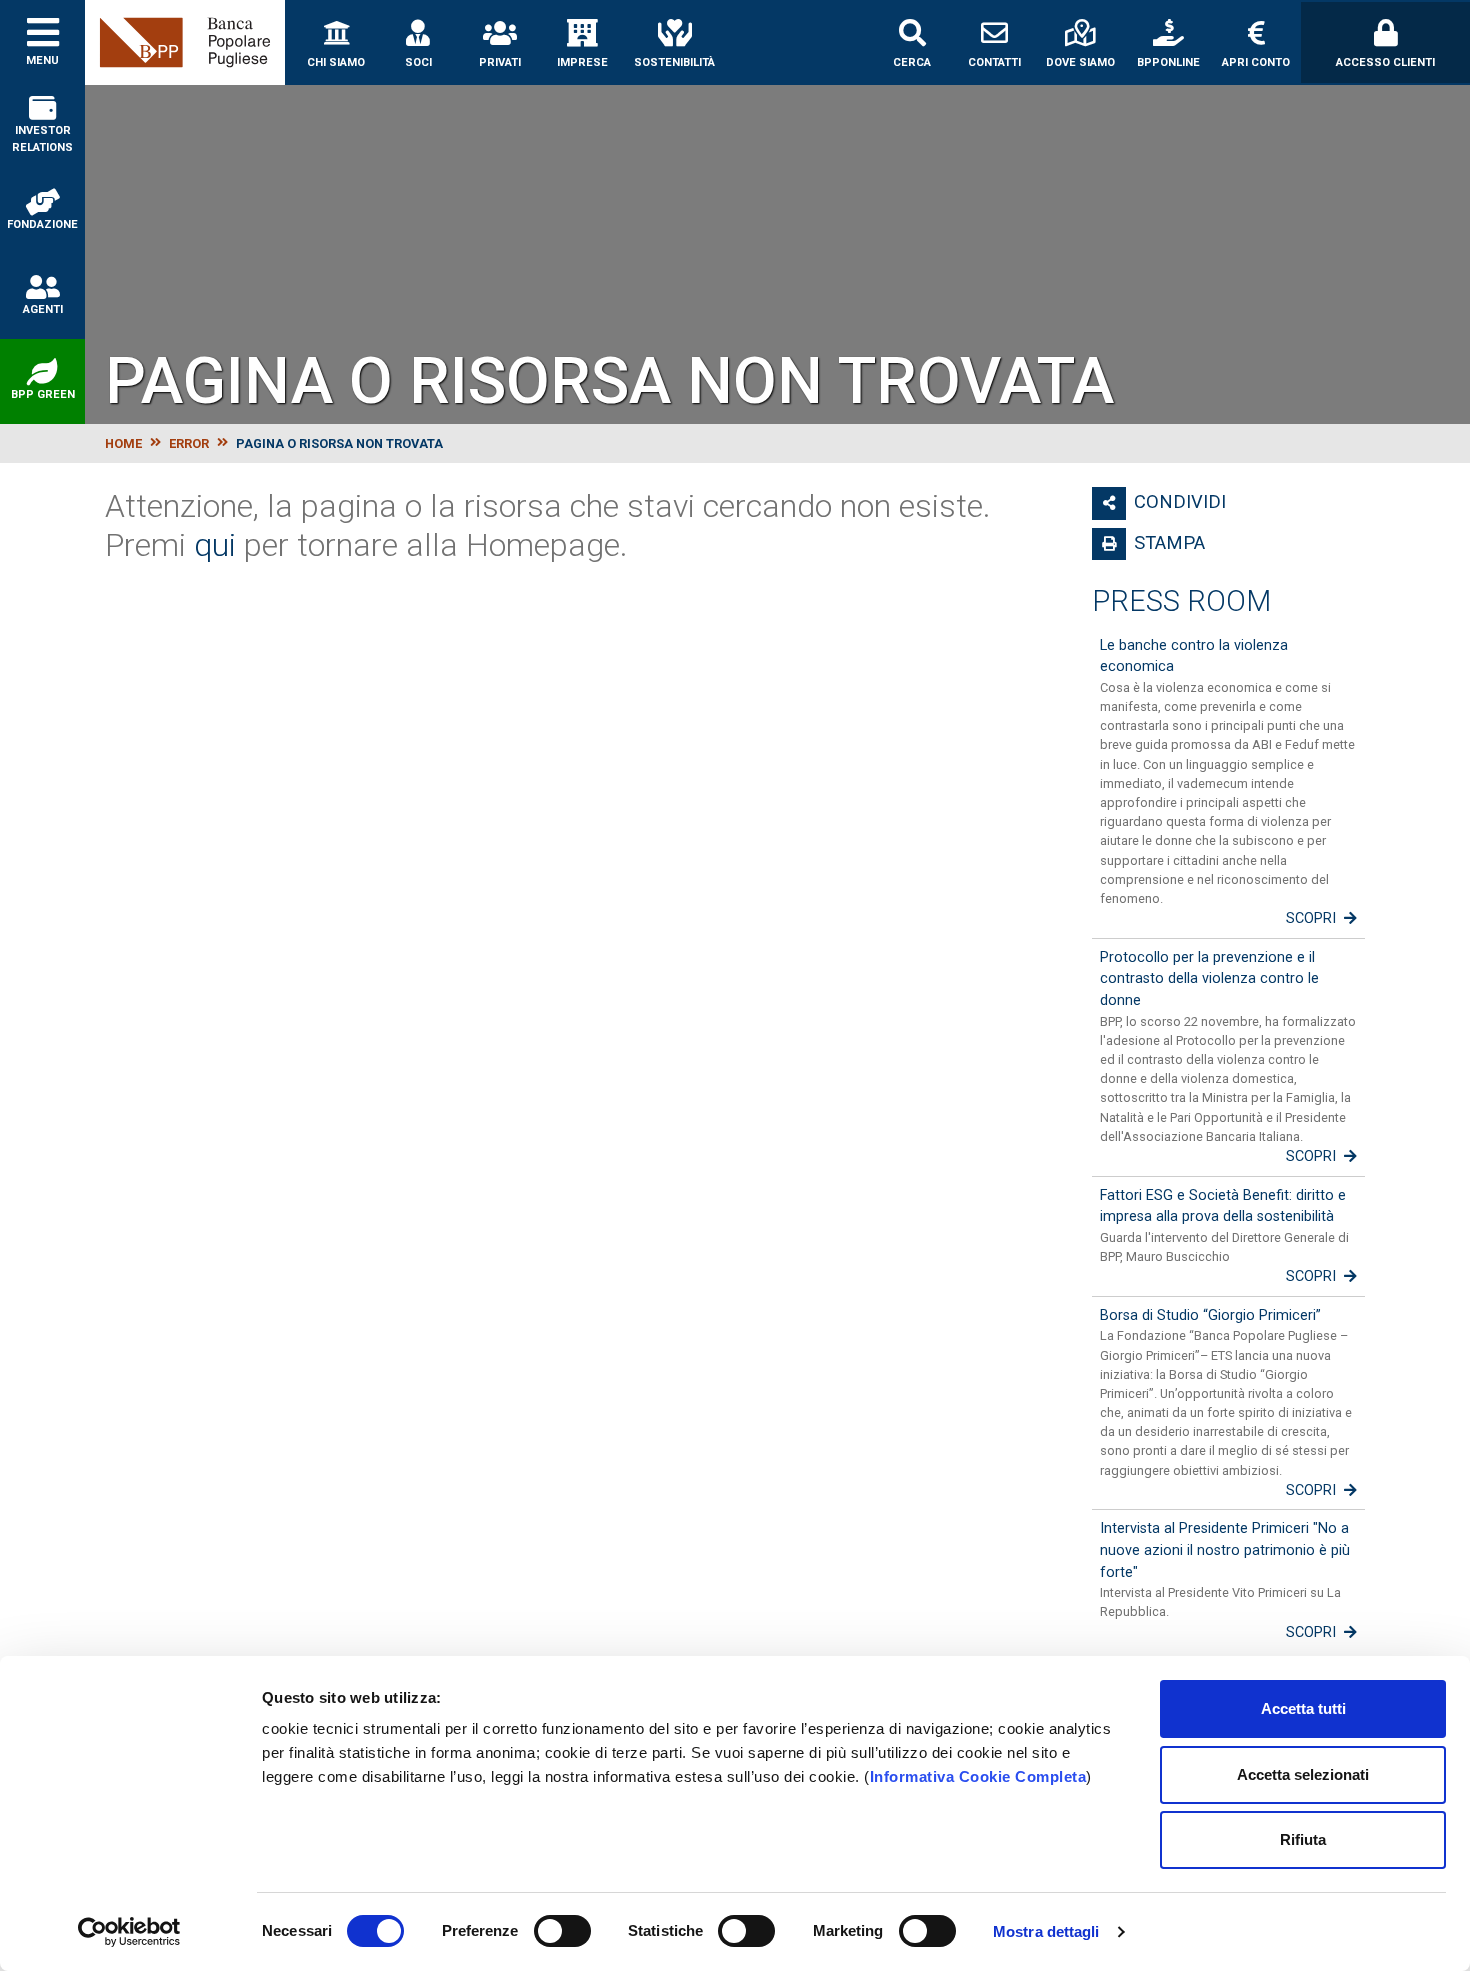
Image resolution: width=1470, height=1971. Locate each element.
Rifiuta (1303, 1839)
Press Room (1181, 601)
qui (215, 545)
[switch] (562, 1931)
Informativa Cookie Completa (978, 1776)
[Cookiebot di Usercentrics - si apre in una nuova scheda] (129, 1932)
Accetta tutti (1303, 1708)
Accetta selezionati (1303, 1774)
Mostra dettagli (1046, 1931)
